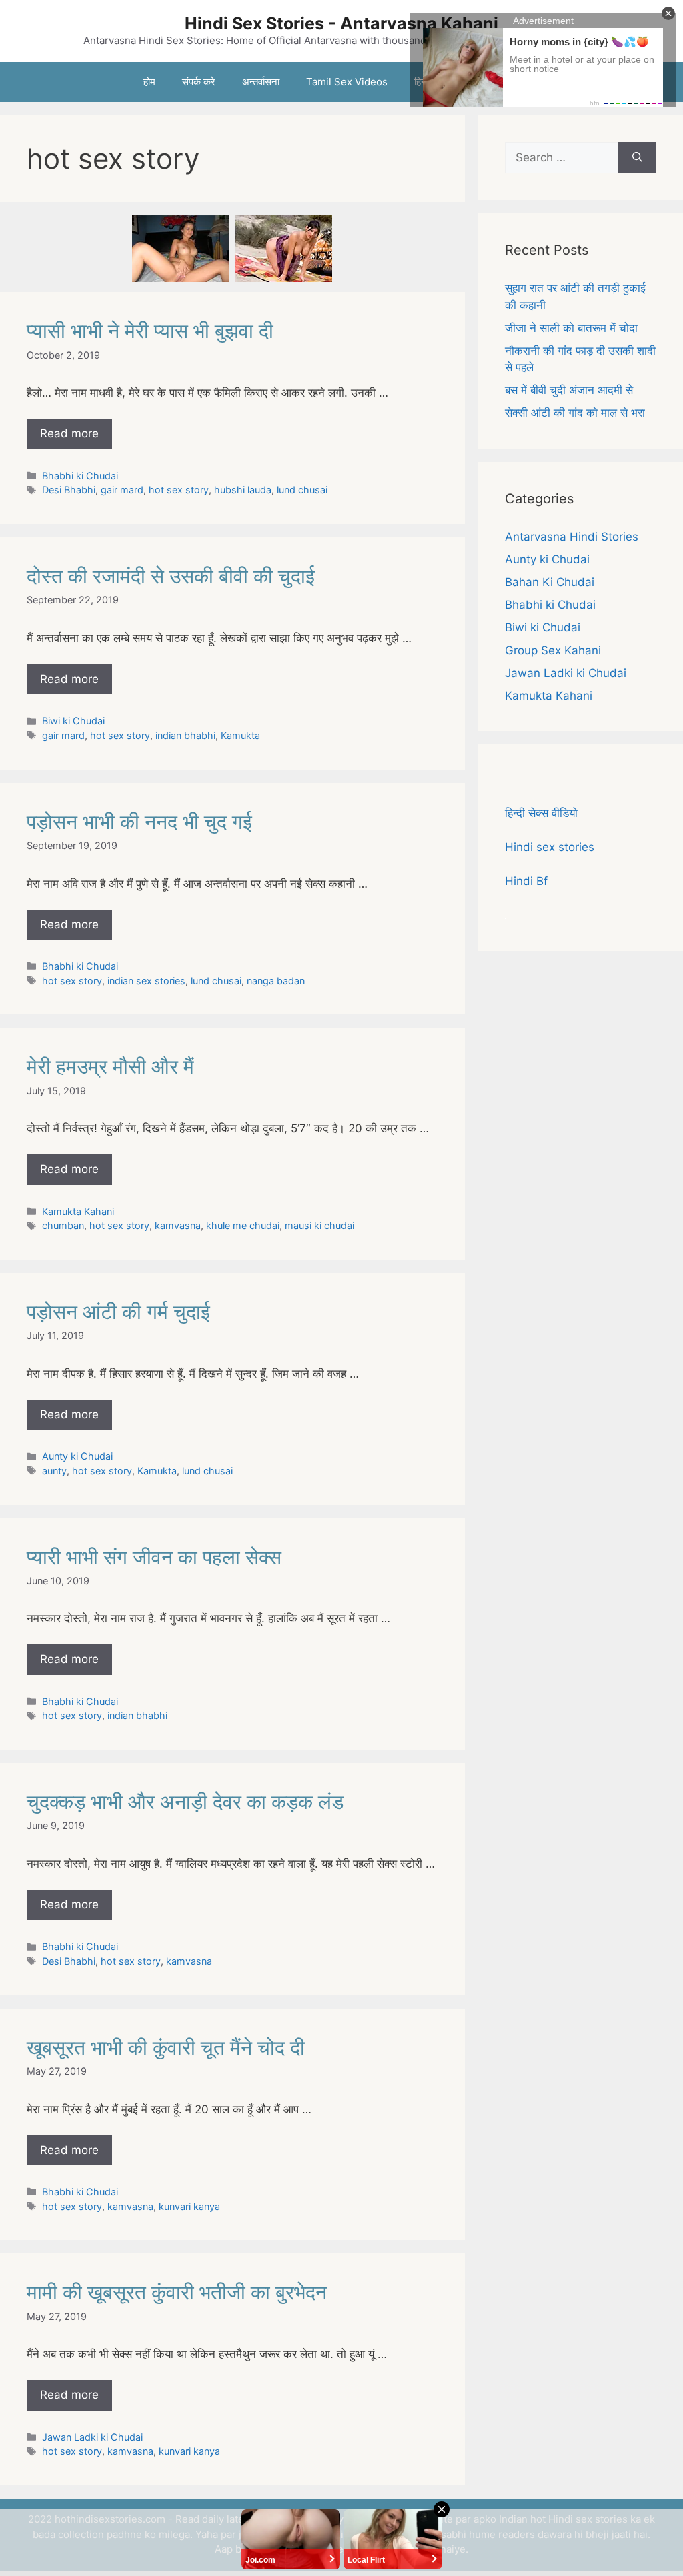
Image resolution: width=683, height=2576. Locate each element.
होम (149, 82)
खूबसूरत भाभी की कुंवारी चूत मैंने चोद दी (166, 2047)
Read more (69, 433)
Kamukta (240, 735)
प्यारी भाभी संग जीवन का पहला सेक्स (154, 1557)
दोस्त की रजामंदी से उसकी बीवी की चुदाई (171, 576)
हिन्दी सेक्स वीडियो (541, 813)
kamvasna (178, 1225)
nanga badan (276, 981)
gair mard (122, 490)
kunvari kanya (189, 2206)
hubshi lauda (243, 490)
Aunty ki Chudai (77, 1456)
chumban (63, 1225)
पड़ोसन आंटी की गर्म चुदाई (118, 1312)
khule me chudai (243, 1225)
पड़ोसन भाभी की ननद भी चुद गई (139, 822)
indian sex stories (146, 981)
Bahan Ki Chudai (550, 582)
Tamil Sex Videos (347, 82)
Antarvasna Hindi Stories (572, 537)
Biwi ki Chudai (73, 721)
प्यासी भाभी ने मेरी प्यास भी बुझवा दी (150, 331)
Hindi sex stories (550, 847)
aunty (54, 1471)
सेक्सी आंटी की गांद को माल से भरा (575, 413)
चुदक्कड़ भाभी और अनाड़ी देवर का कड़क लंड (185, 1802)
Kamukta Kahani (78, 1211)
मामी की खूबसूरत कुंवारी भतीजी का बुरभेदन (177, 2292)
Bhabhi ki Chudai (80, 476)
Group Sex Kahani (553, 650)
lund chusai (302, 490)
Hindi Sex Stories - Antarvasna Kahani (341, 23)
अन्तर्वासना (261, 82)
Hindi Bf (526, 881)
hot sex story (179, 490)
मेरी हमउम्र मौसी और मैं (110, 1066)
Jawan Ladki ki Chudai (92, 2437)
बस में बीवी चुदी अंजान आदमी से (569, 390)
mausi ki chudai (319, 1225)
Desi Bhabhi (69, 490)
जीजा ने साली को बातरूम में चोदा (571, 328)
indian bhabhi (185, 735)
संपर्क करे (199, 82)
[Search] (637, 158)
